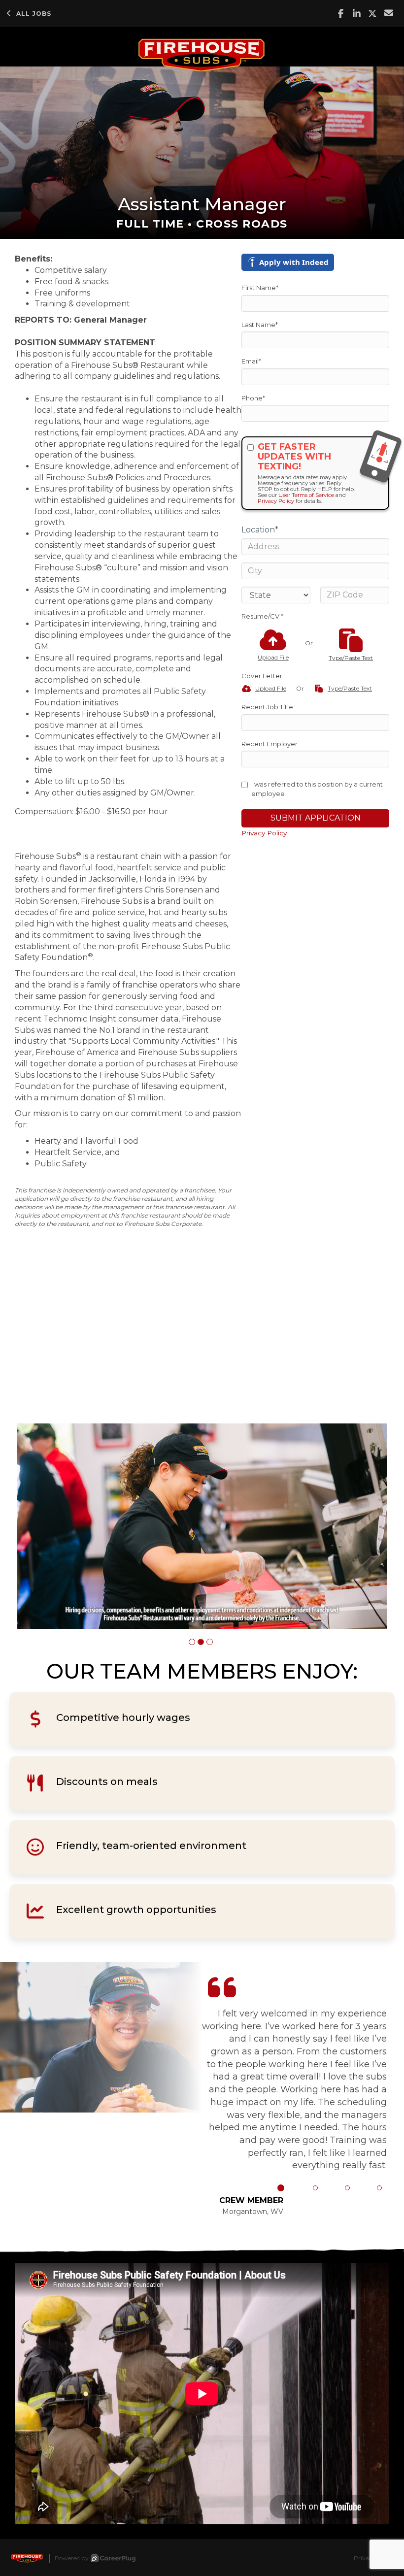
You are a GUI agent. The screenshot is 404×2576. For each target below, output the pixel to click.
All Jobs (34, 14)
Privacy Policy (276, 501)
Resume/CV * (262, 616)
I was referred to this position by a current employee (317, 789)
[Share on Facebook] (341, 14)
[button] (192, 1642)
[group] (202, 1526)
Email (251, 361)
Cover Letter (262, 676)
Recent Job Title (267, 707)
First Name (260, 288)
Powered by (72, 2558)
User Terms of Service (306, 495)
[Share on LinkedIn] (357, 14)
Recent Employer (269, 744)
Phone (253, 398)
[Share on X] (373, 14)
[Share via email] (389, 13)
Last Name (260, 325)
